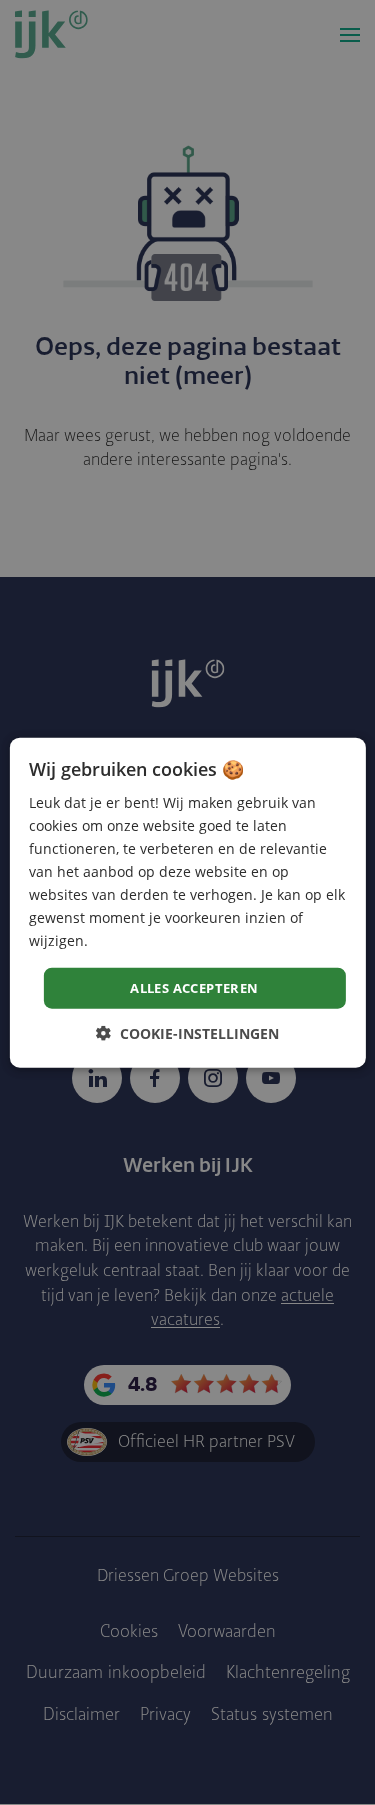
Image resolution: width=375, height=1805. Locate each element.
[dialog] (187, 902)
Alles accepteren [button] (194, 987)
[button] (187, 1033)
